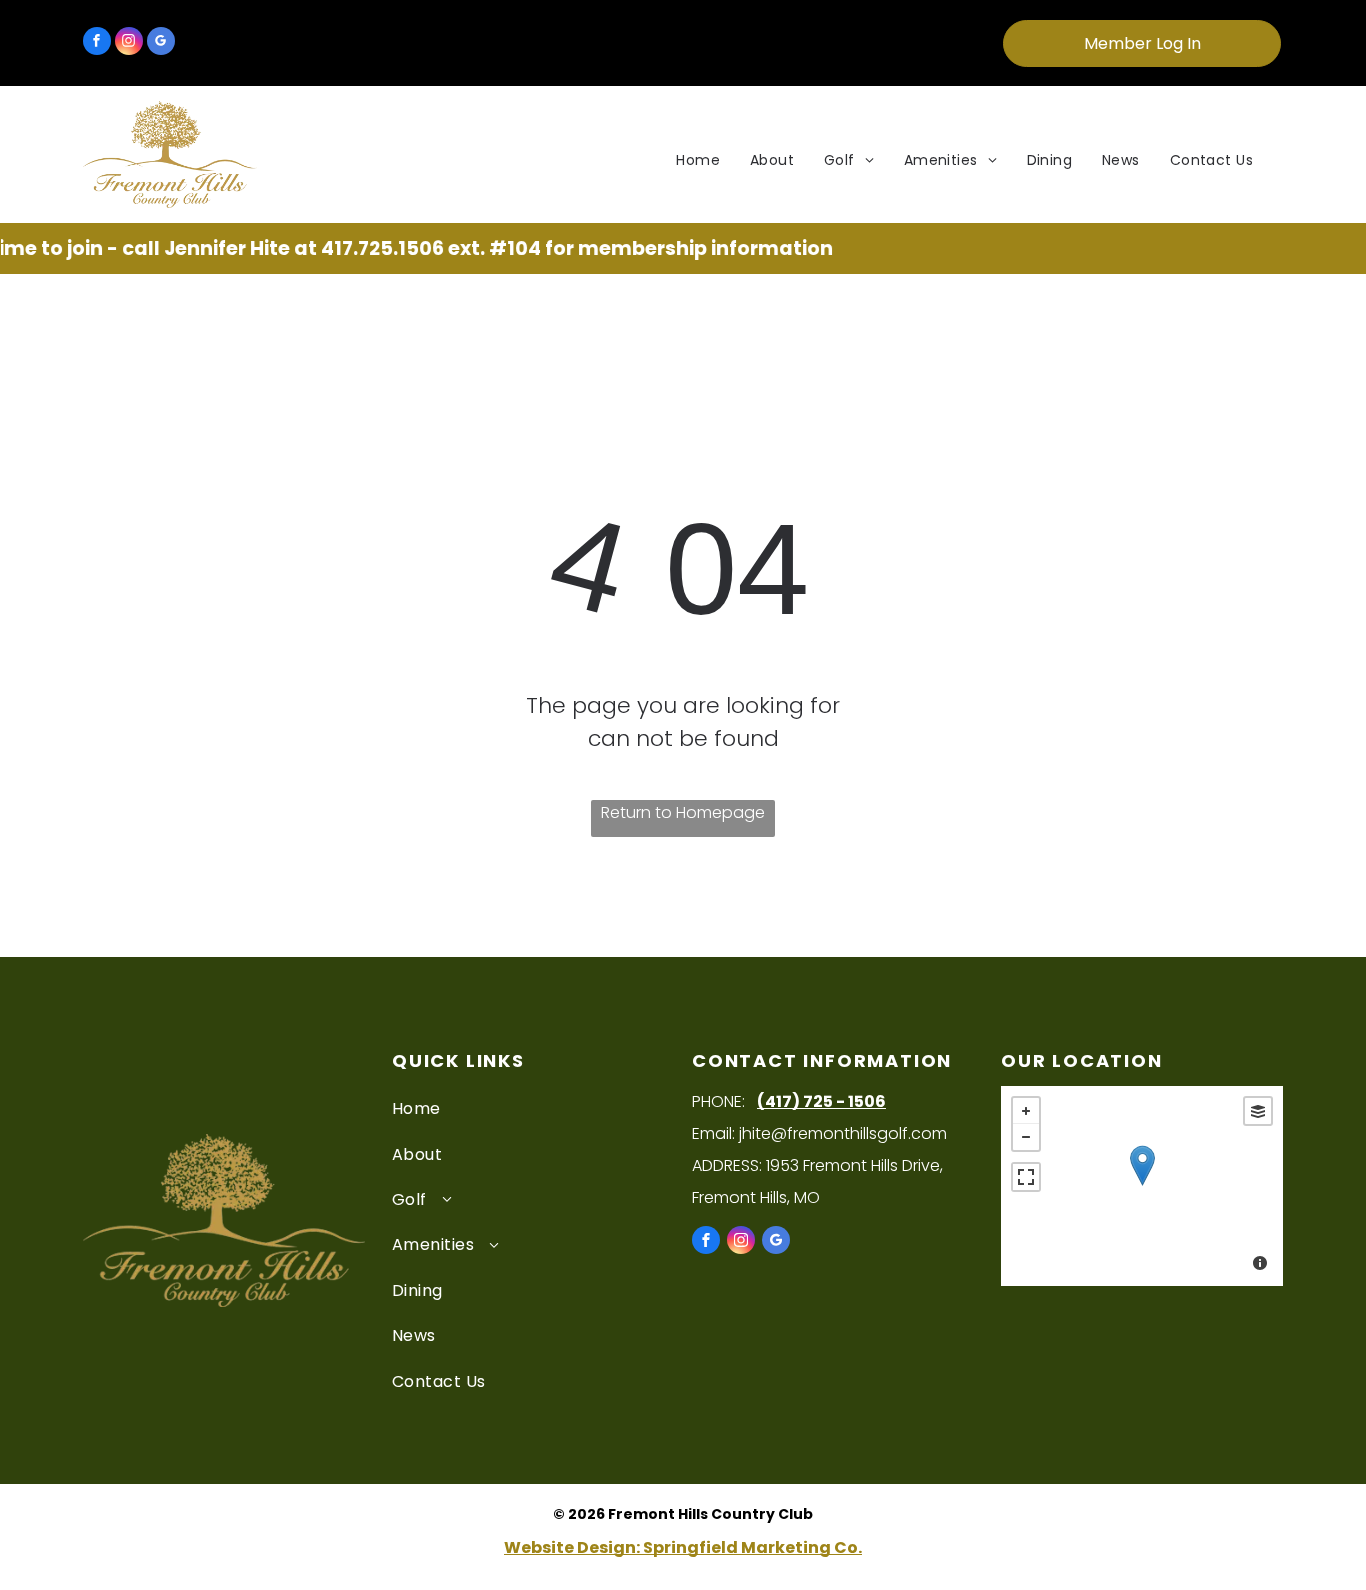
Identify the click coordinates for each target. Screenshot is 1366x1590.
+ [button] (1026, 1111)
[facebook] (97, 43)
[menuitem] (698, 160)
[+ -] (1142, 1186)
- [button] (1026, 1137)
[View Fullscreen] (1026, 1177)
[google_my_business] (161, 43)
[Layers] (1258, 1111)
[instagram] (129, 43)
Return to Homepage (683, 812)
